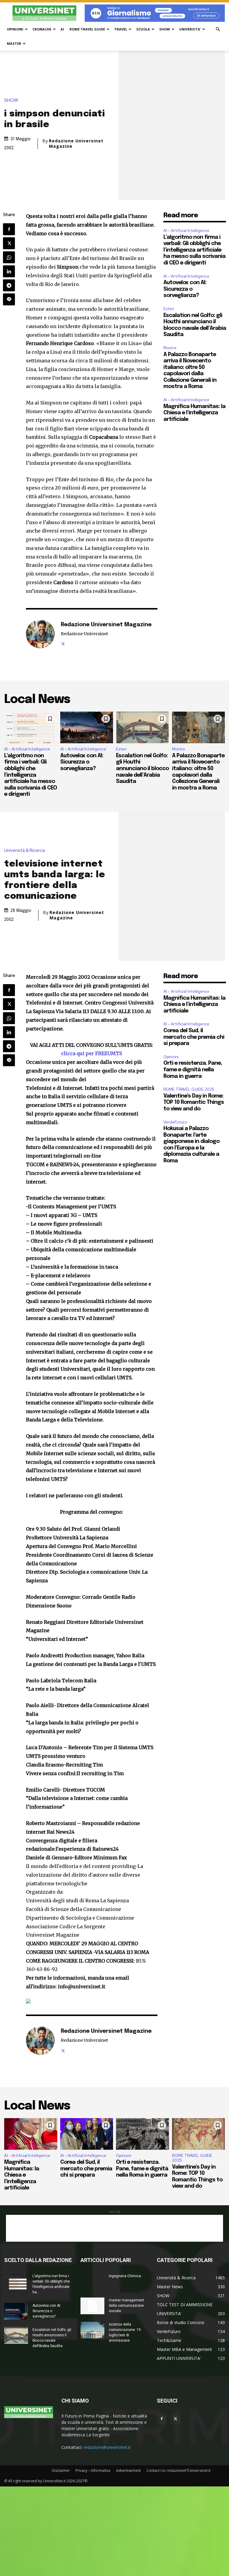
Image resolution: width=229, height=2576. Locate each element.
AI (62, 29)
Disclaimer (61, 2470)
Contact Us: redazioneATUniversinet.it (178, 2470)
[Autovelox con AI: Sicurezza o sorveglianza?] (87, 728)
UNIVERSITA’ (190, 29)
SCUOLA (143, 29)
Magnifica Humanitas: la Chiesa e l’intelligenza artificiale (194, 413)
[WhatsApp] (9, 257)
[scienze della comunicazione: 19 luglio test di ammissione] (92, 2330)
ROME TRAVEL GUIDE (87, 29)
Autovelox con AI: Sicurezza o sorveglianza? (185, 289)
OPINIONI (15, 29)
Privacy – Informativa (93, 2470)
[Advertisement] (114, 2228)
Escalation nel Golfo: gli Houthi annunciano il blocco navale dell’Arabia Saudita (142, 769)
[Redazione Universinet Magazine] (40, 634)
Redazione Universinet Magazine (76, 144)
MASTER (14, 43)
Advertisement (128, 2470)
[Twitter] (9, 243)
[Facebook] (9, 229)
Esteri (169, 309)
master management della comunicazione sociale (126, 2306)
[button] (218, 29)
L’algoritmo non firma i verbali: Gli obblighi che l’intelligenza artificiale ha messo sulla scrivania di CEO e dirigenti (194, 250)
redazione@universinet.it (107, 2447)
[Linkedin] (9, 271)
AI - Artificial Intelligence (186, 231)
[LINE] (9, 299)
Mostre (170, 348)
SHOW (165, 29)
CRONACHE (42, 29)
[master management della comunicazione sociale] (92, 2306)
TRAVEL (121, 29)
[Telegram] (9, 285)
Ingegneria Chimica (125, 2276)
